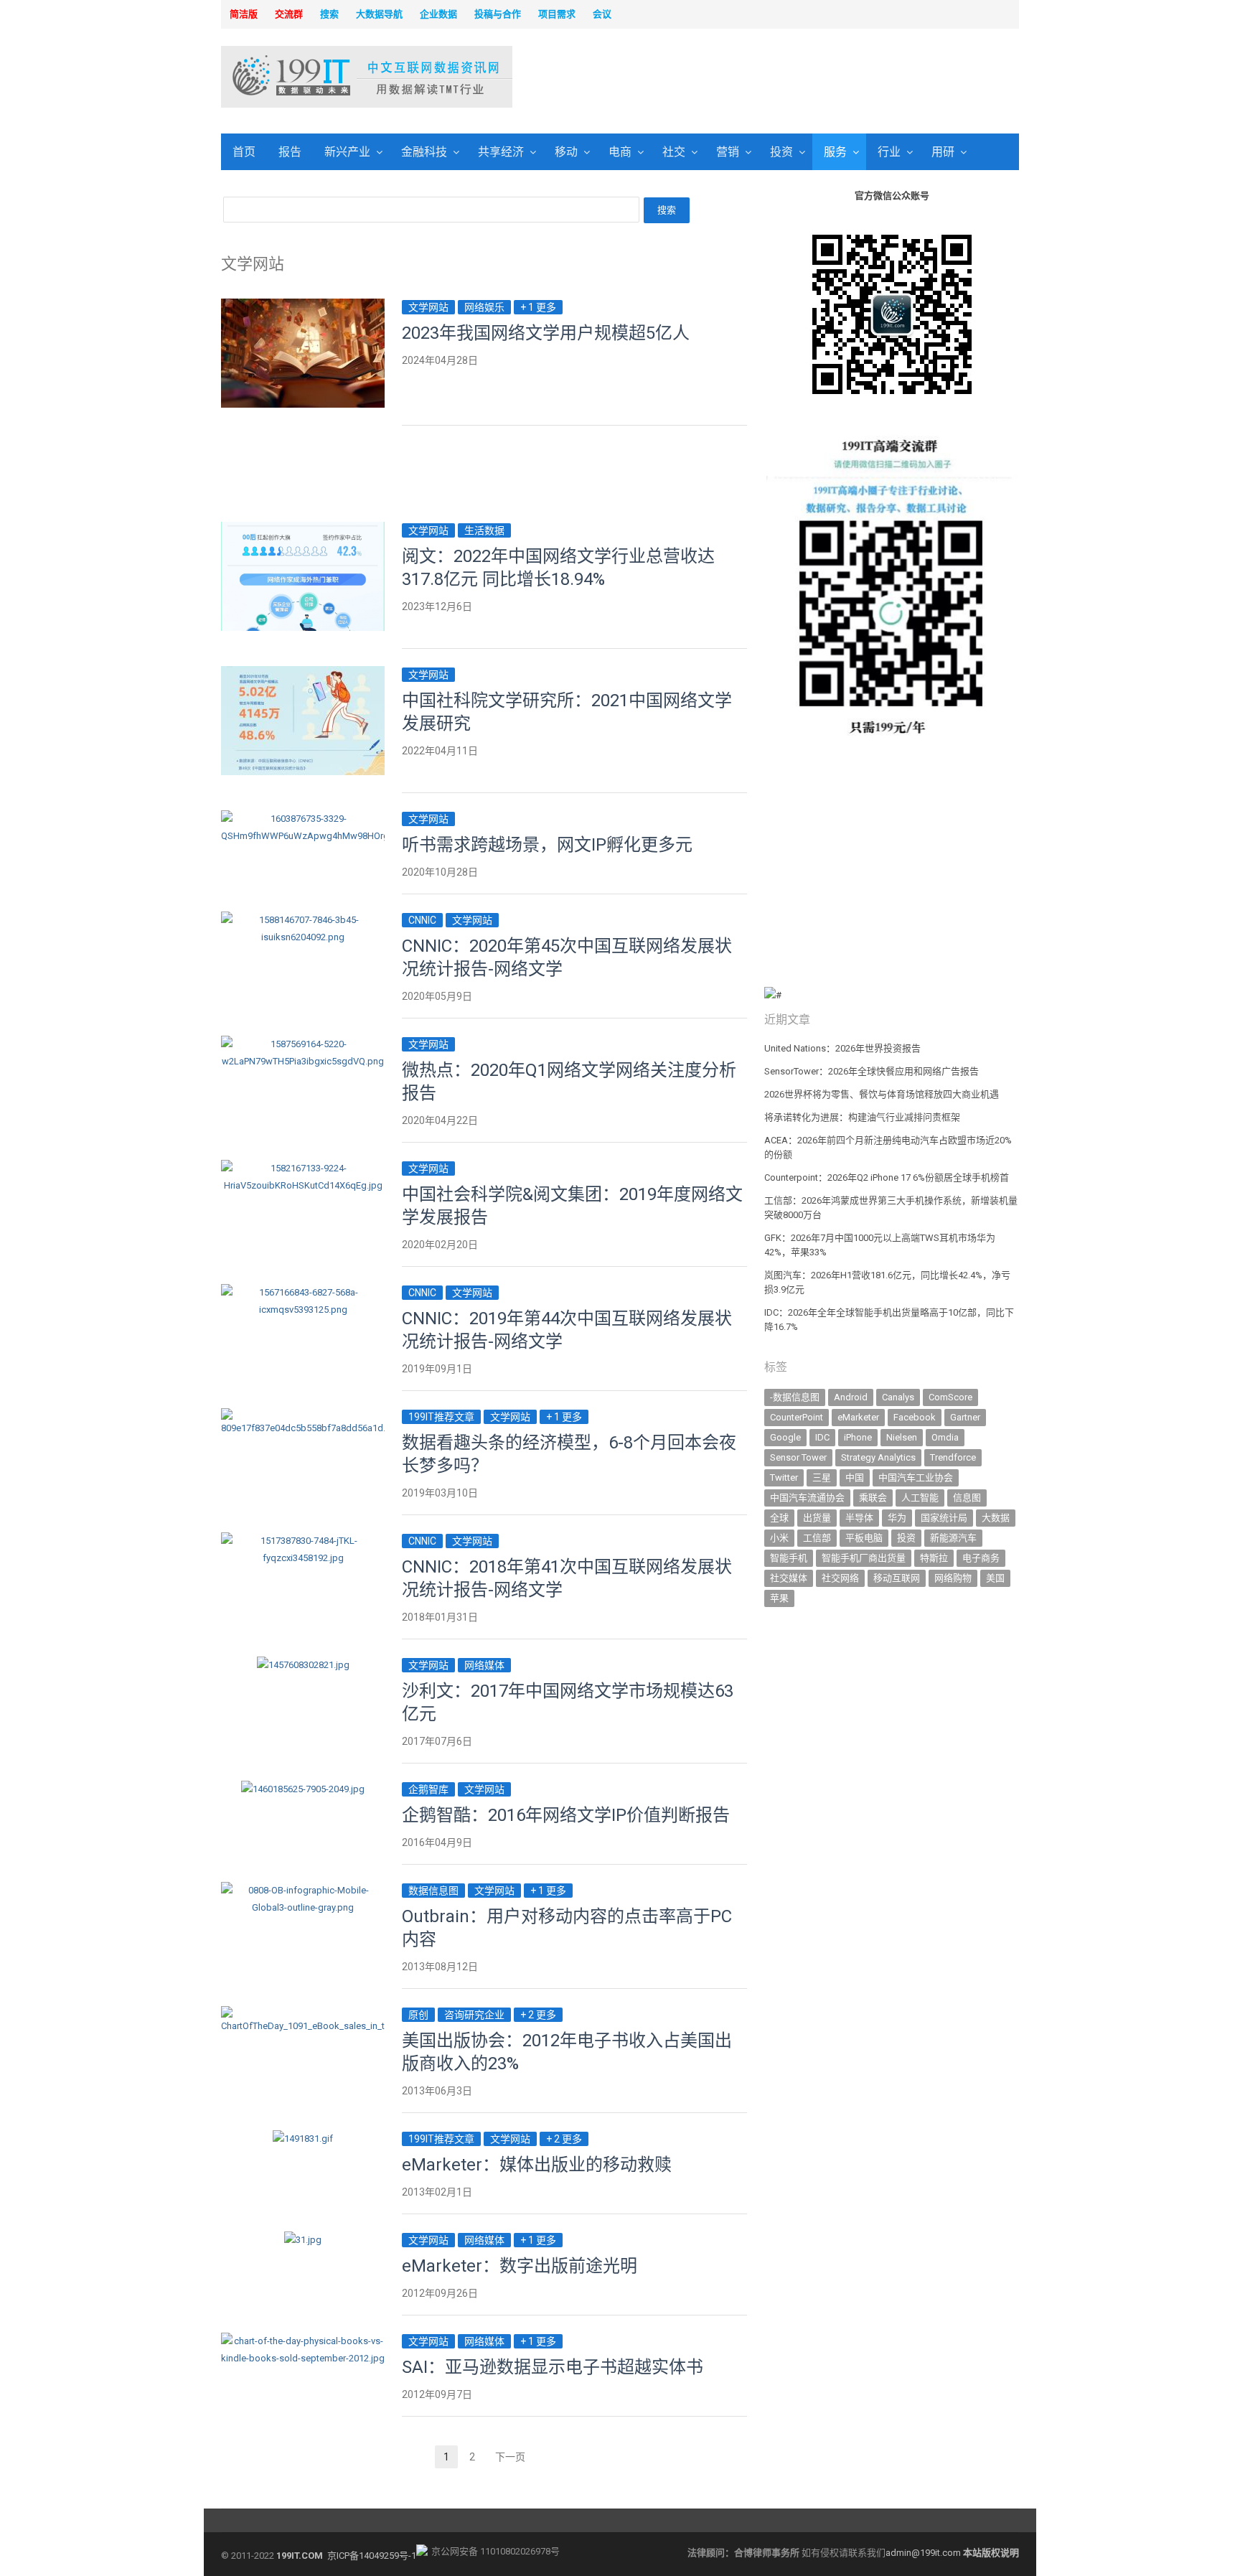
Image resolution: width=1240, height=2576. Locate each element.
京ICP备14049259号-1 (372, 2556)
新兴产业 (347, 152)
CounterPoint (797, 1417)
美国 (995, 1578)
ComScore (950, 1397)
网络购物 (953, 1578)
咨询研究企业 (474, 2015)
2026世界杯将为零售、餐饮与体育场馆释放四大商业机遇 (882, 1094)
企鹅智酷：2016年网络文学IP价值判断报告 (566, 1815)
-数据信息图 (795, 1397)
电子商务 (981, 1558)
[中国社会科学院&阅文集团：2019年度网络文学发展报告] (303, 1168)
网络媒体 (484, 1665)
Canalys (898, 1397)
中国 (855, 1477)
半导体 (859, 1518)
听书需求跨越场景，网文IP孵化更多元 (547, 845)
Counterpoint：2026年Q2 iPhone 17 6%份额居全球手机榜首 (887, 1177)
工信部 (817, 1538)
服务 (835, 152)
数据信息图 (433, 1891)
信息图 (967, 1498)
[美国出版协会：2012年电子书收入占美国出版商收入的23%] (303, 2014)
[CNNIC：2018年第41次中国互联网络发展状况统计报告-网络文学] (303, 1541)
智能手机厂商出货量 (864, 1558)
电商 (620, 152)
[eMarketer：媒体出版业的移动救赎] (303, 2139)
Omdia (945, 1437)
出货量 (817, 1518)
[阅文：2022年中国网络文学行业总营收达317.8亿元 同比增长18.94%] (303, 530)
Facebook (915, 1417)
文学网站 (428, 307)
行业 (889, 152)
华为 (897, 1518)
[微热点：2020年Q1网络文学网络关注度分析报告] (303, 1044)
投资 (781, 152)
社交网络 (840, 1578)
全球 (779, 1518)
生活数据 (484, 530)
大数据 (996, 1518)
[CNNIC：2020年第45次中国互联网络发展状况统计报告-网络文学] (303, 920)
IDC (822, 1437)
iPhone (858, 1437)
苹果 (779, 1598)
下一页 (510, 2457)
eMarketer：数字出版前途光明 (520, 2266)
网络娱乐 (484, 307)
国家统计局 (944, 1518)
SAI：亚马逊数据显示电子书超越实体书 (553, 2367)
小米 (779, 1538)
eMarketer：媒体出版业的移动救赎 (537, 2165)
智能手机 (789, 1558)
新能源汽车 (953, 1538)
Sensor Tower (798, 1457)
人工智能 (920, 1498)
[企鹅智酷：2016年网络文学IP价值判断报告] (303, 1789)
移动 (566, 152)
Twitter (784, 1477)
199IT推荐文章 (441, 1417)
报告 (290, 152)
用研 (943, 152)
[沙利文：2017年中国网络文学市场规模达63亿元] (303, 1665)
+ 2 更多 (538, 2015)
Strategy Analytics (878, 1457)
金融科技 (424, 152)
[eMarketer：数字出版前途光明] (303, 2240)
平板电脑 (864, 1538)
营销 (728, 152)
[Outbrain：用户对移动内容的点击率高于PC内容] (303, 1890)
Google (785, 1437)
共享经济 (501, 152)
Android (851, 1397)
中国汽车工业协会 (916, 1477)
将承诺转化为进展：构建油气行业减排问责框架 (862, 1117)
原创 (418, 2015)
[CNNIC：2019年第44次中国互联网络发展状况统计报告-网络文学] (303, 1292)
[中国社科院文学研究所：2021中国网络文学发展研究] (303, 674)
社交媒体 (789, 1578)
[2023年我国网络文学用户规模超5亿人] (303, 307)
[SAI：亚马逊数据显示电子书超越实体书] (303, 2341)
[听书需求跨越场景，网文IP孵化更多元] (303, 819)
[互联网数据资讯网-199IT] (315, 77)
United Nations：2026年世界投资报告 (842, 1048)
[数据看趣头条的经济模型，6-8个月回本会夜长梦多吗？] (303, 1416)
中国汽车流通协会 (807, 1498)
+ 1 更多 (538, 307)
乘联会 (873, 1498)
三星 (822, 1477)
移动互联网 (897, 1578)
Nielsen (902, 1437)
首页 (244, 152)
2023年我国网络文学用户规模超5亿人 (546, 333)
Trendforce (953, 1457)
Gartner (965, 1417)
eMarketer (858, 1417)
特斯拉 (934, 1558)
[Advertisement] (804, 78)
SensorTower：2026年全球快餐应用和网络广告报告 (872, 1071)
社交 (674, 152)
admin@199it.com (924, 2553)
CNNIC (422, 920)
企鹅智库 (428, 1789)
